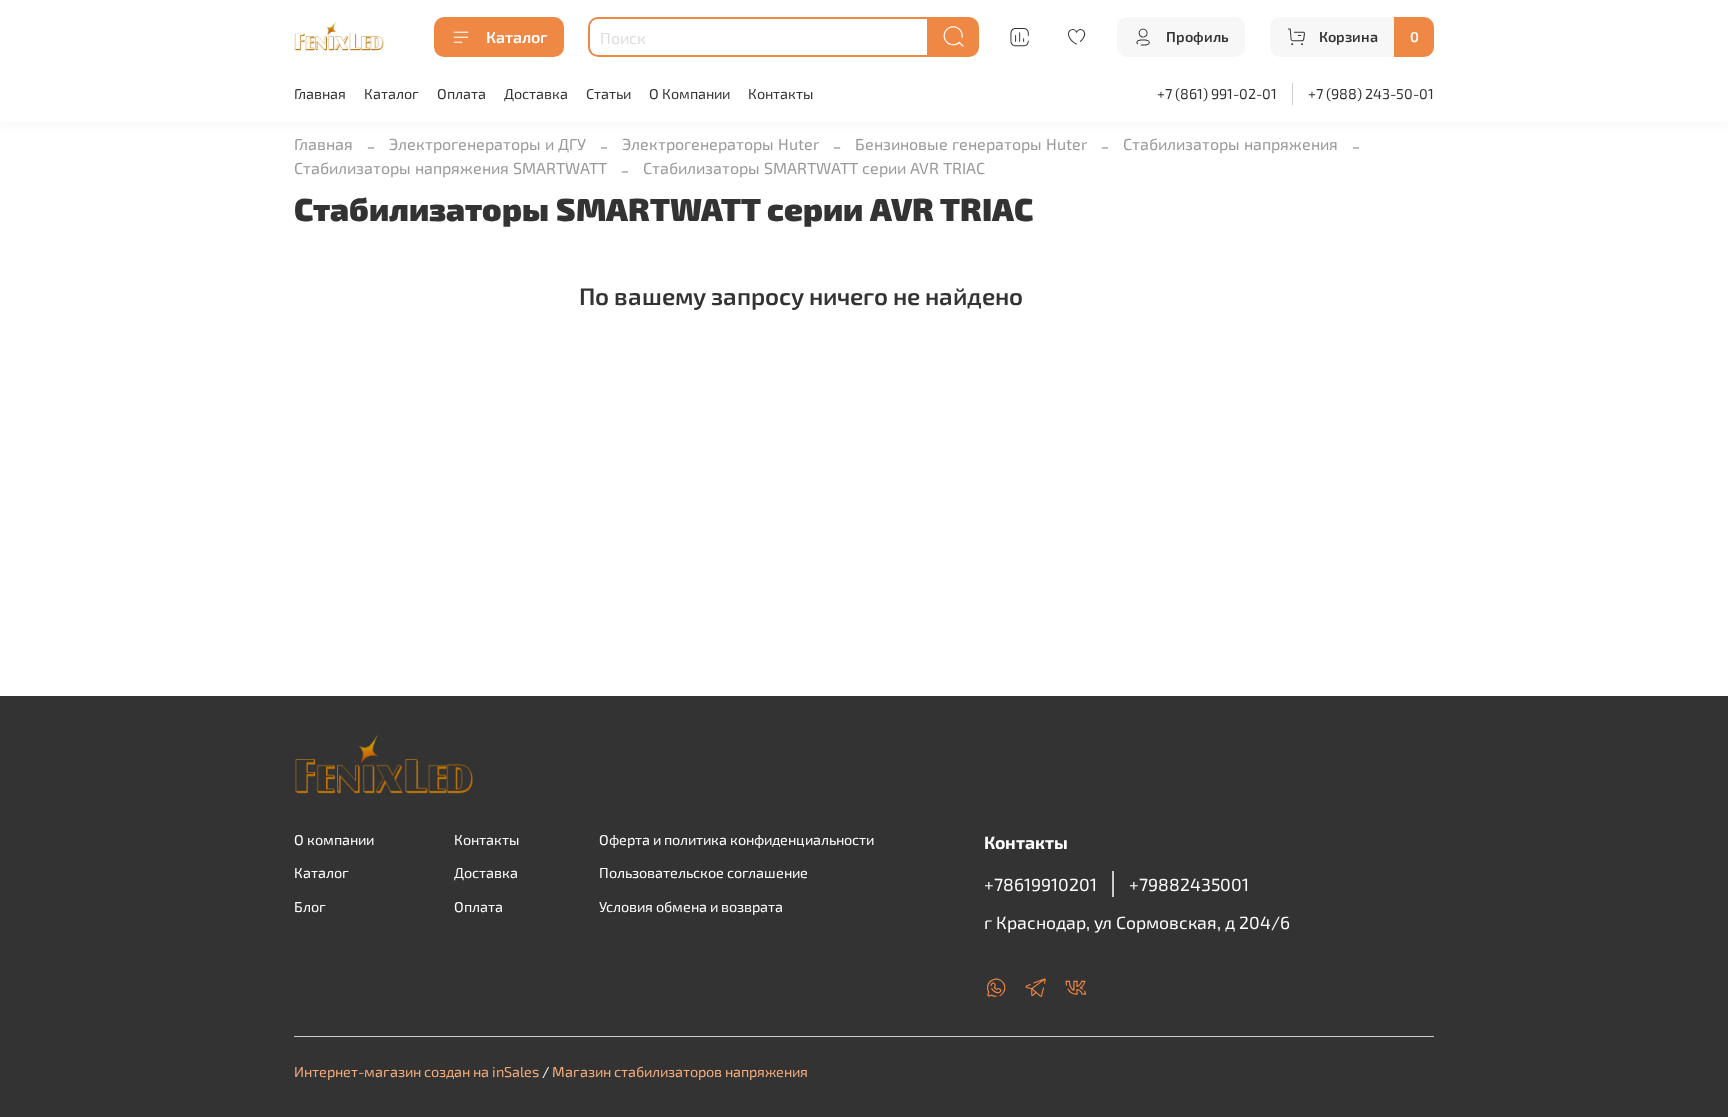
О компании (334, 839)
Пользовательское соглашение (703, 872)
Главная (320, 93)
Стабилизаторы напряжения (1230, 143)
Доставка (536, 93)
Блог (310, 906)
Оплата (461, 93)
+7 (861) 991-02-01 (1217, 93)
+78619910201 (1040, 884)
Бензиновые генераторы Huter (971, 143)
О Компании (689, 93)
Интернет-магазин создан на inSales (416, 1071)
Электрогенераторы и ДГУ (487, 143)
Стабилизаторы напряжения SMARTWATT (450, 167)
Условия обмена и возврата (691, 906)
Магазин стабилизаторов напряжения (680, 1071)
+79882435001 (1189, 884)
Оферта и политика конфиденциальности (736, 839)
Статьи (608, 93)
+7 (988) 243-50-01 (1371, 93)
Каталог (516, 36)
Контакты (780, 93)
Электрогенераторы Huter (720, 143)
